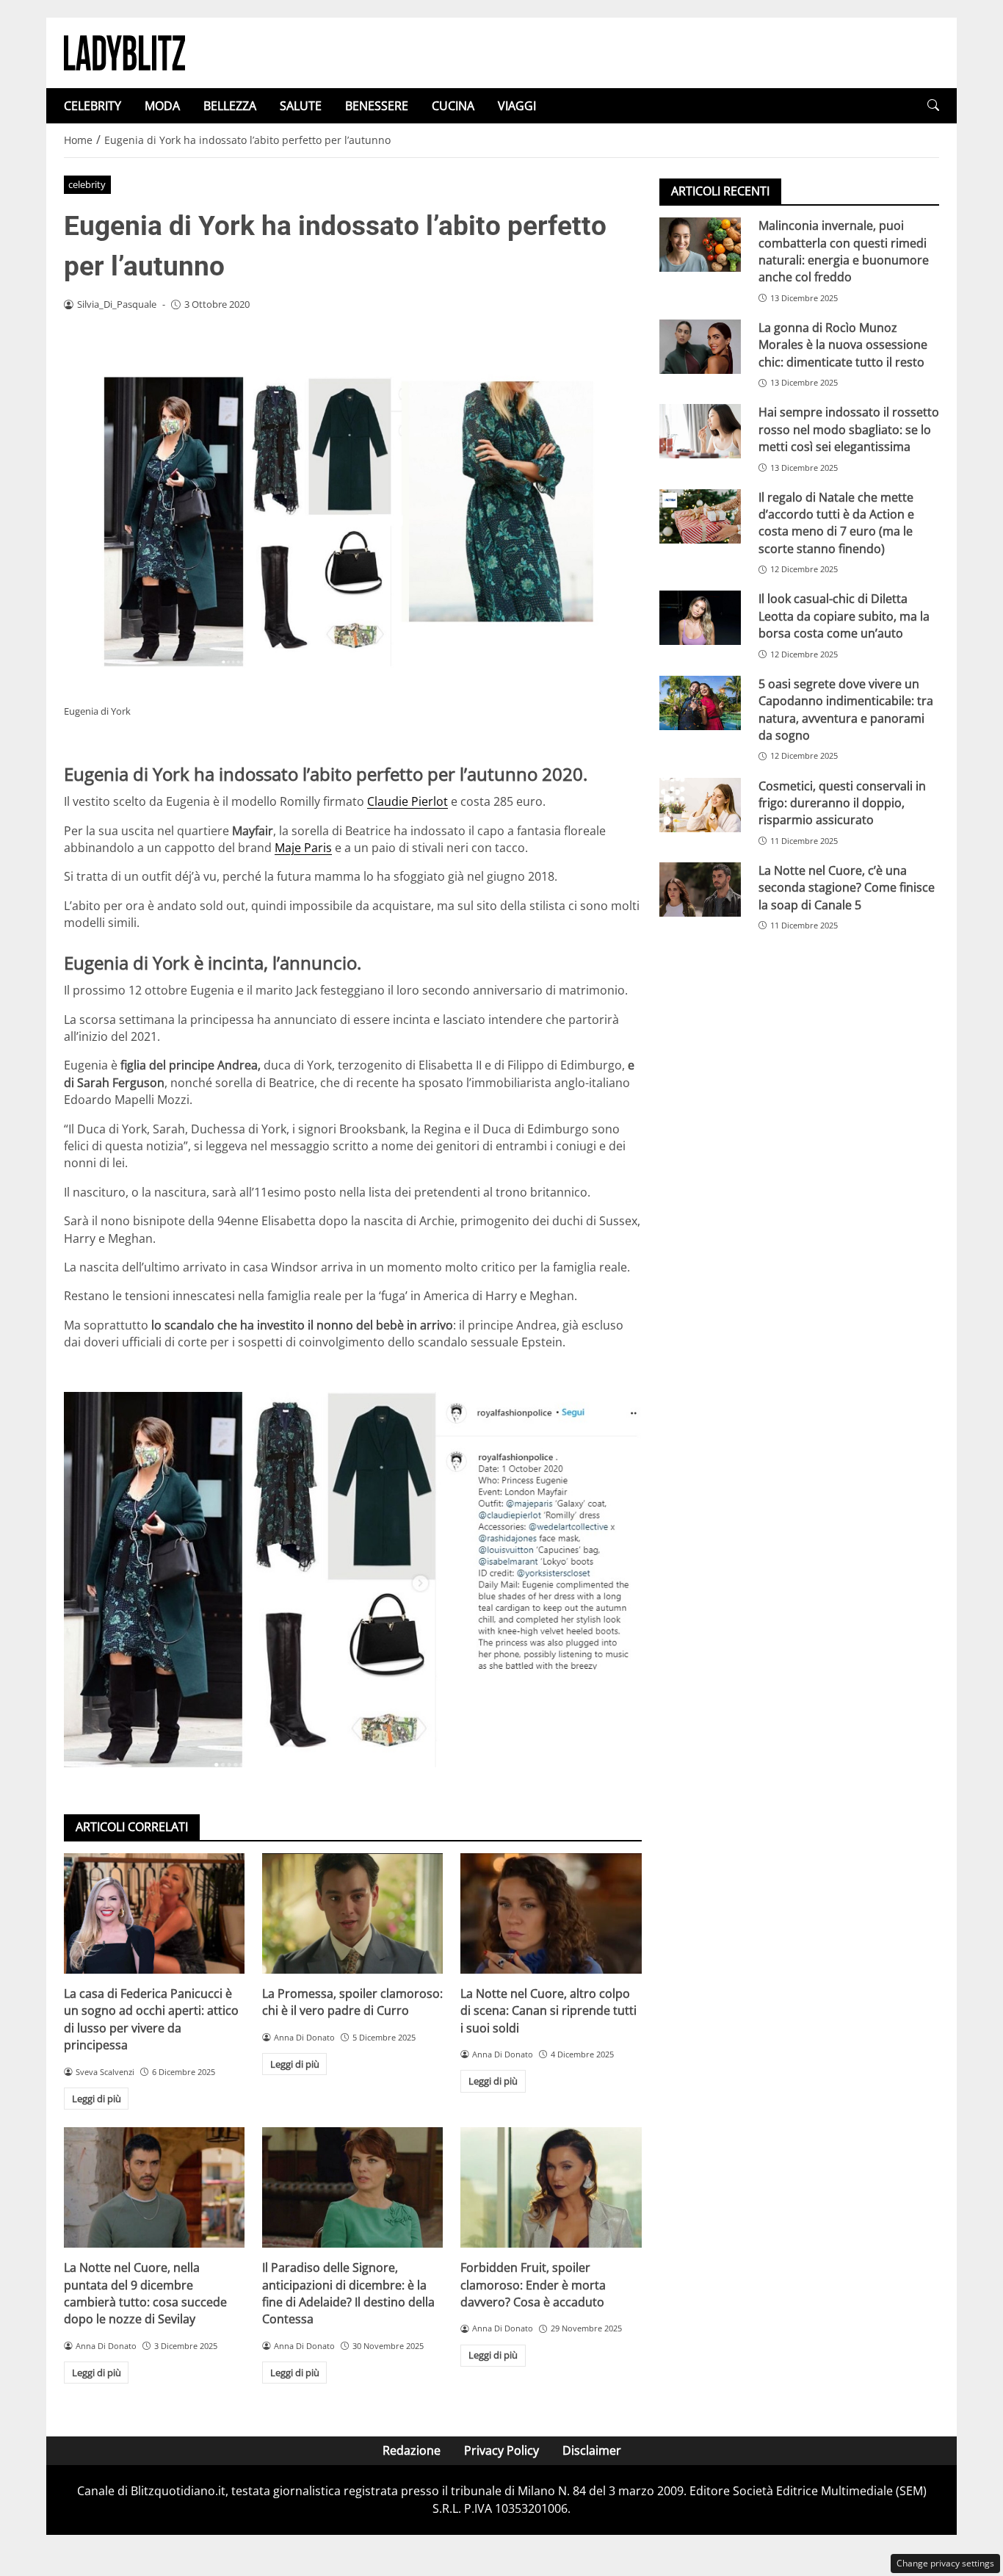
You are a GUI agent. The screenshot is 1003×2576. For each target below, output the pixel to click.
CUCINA (453, 106)
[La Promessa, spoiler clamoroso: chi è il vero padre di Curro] (352, 1913)
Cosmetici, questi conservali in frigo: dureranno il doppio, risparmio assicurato (842, 802)
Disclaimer (592, 2450)
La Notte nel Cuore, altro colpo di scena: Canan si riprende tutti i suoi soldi (548, 2011)
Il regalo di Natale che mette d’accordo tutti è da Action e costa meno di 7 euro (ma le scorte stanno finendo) (836, 522)
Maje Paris (303, 848)
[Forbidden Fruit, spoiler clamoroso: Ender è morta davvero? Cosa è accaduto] (551, 2187)
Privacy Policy (501, 2450)
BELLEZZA (230, 106)
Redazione (412, 2450)
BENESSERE (377, 106)
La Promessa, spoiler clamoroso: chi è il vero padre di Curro (352, 2002)
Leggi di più (97, 2099)
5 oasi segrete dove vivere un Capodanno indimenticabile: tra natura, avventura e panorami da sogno (846, 709)
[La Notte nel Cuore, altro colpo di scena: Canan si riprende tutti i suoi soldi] (551, 1913)
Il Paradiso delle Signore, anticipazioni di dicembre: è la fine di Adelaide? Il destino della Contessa (348, 2293)
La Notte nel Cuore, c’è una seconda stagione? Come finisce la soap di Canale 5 (847, 888)
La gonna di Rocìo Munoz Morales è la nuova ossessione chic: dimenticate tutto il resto (843, 345)
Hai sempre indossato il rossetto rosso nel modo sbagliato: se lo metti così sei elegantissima (849, 429)
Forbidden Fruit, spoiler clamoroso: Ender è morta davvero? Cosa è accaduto (533, 2285)
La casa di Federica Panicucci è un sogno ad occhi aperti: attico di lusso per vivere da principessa (151, 2019)
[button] (933, 105)
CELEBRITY (93, 106)
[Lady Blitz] (124, 51)
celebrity (87, 184)
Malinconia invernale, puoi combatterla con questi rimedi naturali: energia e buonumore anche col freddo (844, 251)
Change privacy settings (945, 2563)
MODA (162, 106)
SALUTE (301, 106)
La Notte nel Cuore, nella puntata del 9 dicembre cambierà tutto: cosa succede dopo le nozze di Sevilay (145, 2293)
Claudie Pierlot (408, 801)
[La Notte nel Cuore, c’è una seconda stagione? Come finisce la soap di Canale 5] (700, 890)
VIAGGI (517, 106)
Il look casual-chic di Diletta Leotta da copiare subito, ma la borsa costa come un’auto (844, 616)
